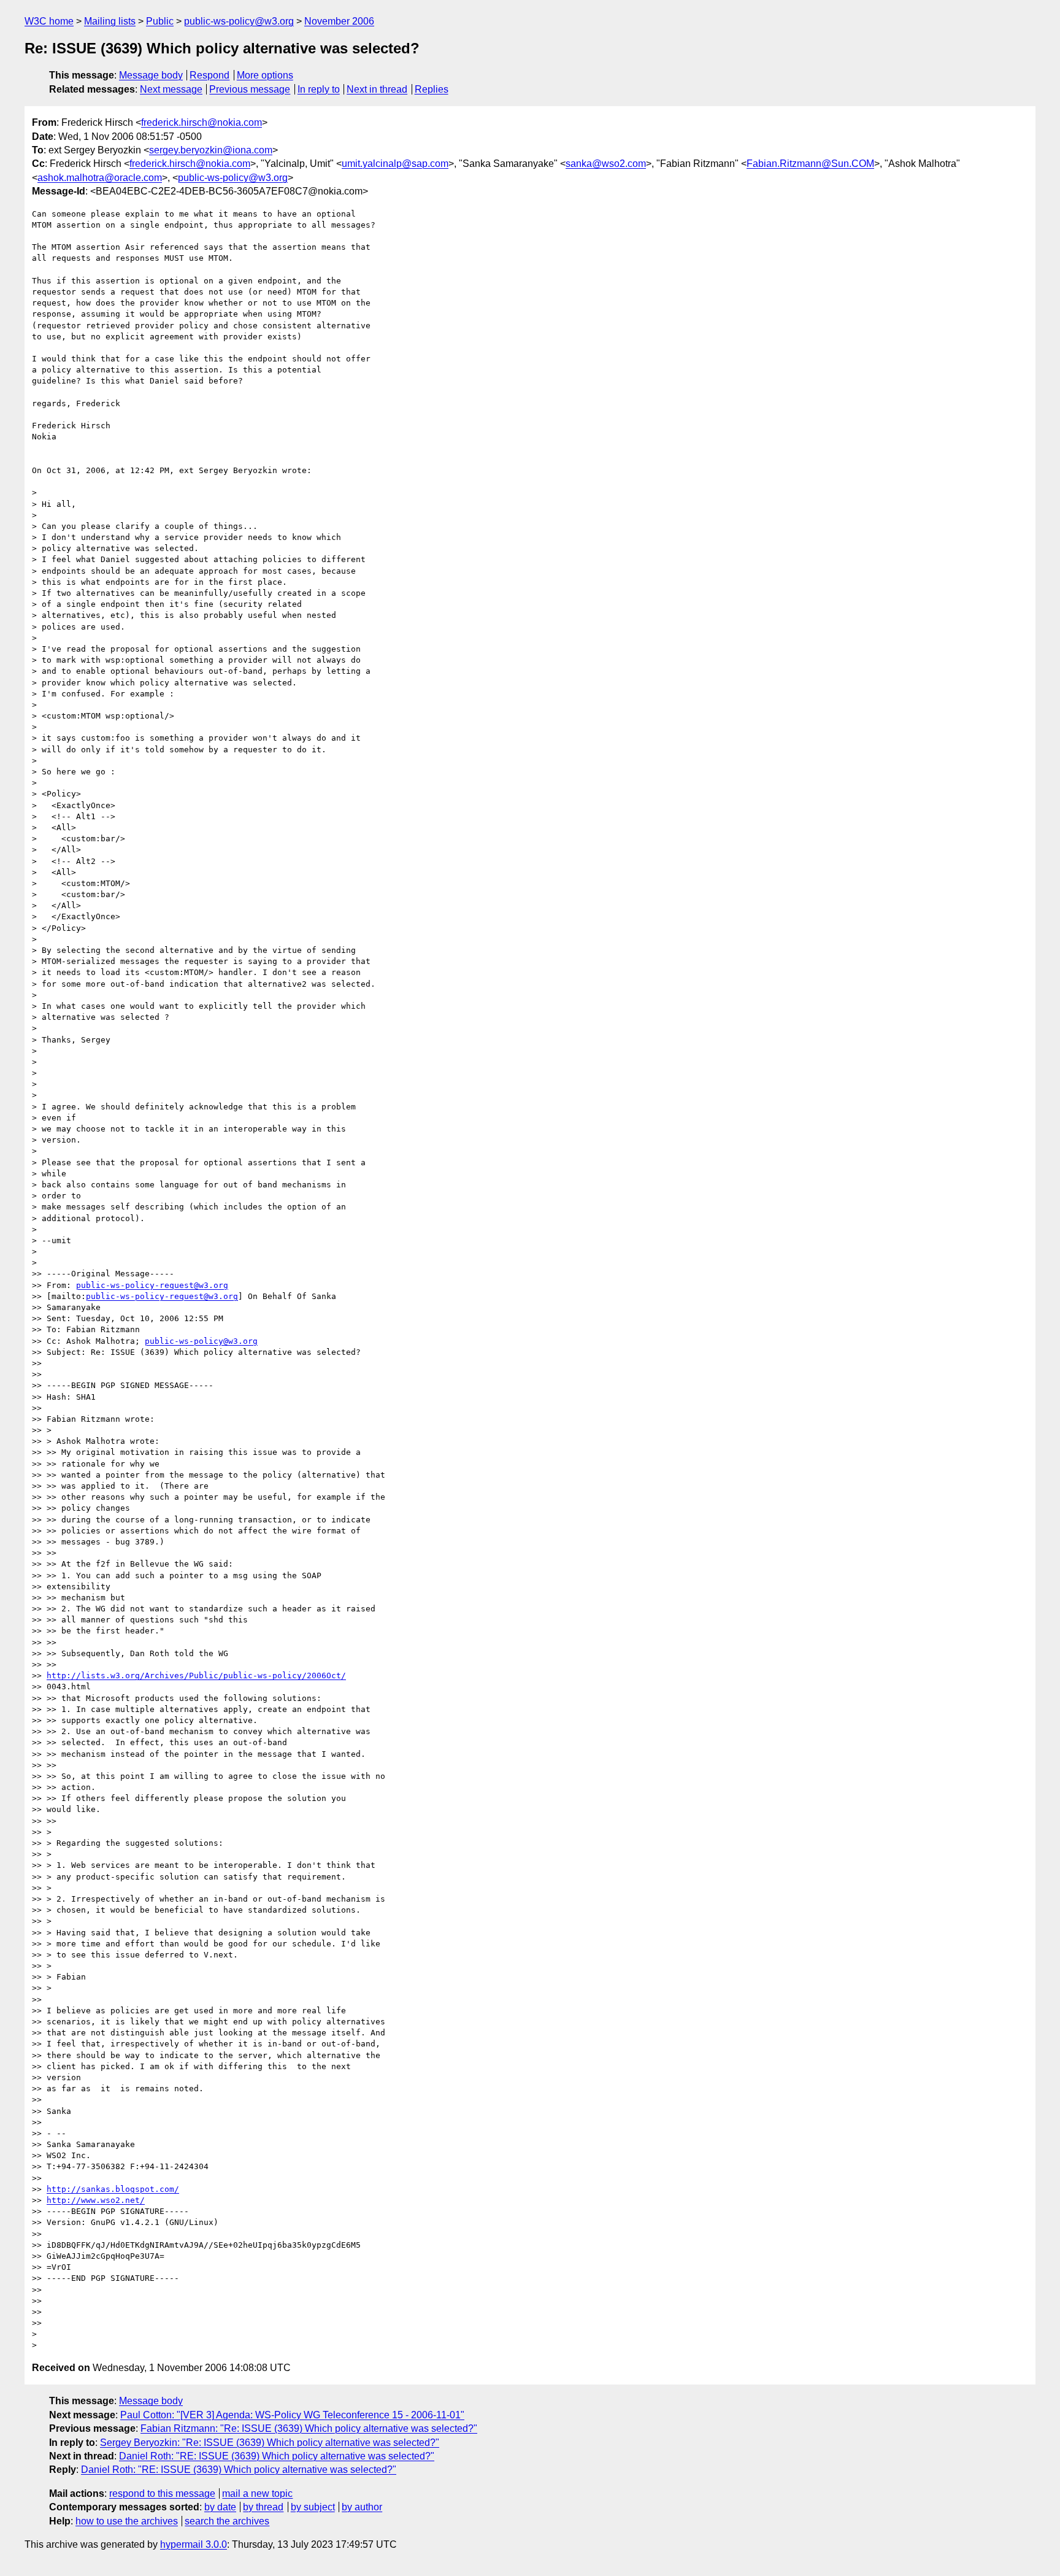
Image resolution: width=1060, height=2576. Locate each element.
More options (265, 75)
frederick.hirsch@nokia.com (202, 122)
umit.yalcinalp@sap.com (395, 164)
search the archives (227, 2521)
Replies (432, 89)
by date (220, 2507)
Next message (171, 89)
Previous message (250, 89)
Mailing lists (110, 21)
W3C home (49, 21)
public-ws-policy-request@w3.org (152, 1285)
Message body (151, 75)
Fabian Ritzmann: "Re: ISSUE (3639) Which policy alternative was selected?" (309, 2428)
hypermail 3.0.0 (194, 2544)
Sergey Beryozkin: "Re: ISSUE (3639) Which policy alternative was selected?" (270, 2443)
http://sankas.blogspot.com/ (113, 2189)
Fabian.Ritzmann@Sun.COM (810, 164)
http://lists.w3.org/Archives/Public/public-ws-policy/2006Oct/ (196, 1676)
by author (362, 2507)
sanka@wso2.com (606, 164)
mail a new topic (257, 2493)
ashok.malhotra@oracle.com (100, 178)
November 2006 (339, 21)
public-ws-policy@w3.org (239, 21)
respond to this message (162, 2493)
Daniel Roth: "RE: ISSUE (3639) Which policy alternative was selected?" (277, 2456)
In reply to (319, 89)
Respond (209, 75)
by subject (313, 2507)
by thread (263, 2507)
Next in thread (377, 89)
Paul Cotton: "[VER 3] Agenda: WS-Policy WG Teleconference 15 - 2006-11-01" (292, 2415)
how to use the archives (127, 2521)
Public (160, 21)
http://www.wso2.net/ (96, 2200)
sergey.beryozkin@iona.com (211, 150)
